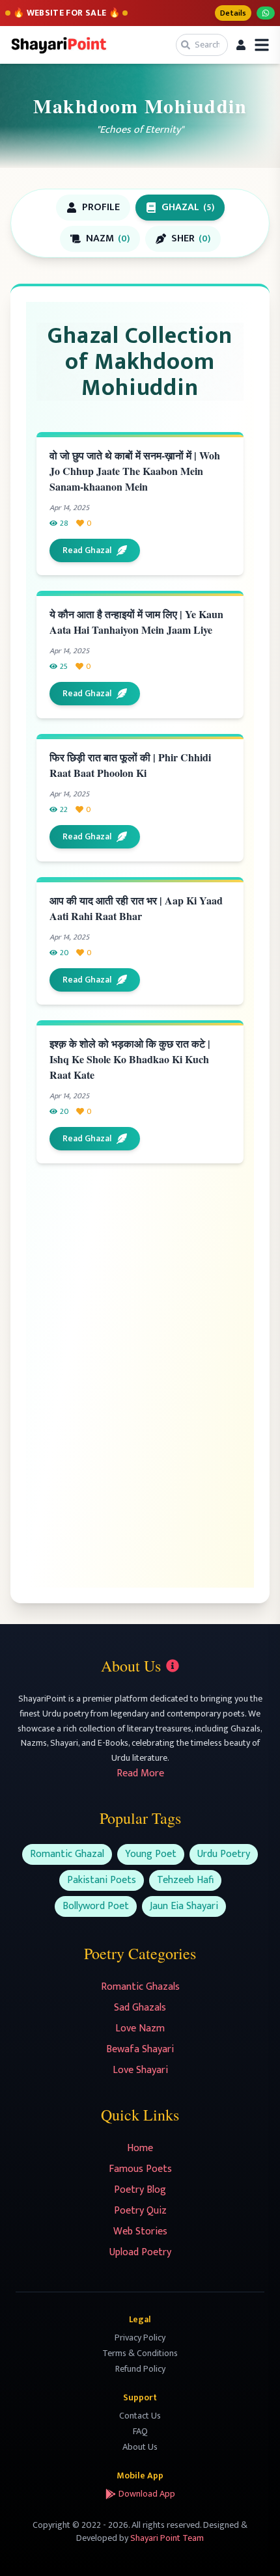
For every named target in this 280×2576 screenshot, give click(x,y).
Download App (147, 2494)
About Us (140, 2447)
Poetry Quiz (140, 2211)
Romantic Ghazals (140, 1987)
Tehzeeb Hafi (185, 1880)
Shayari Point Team (167, 2538)
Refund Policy (140, 2369)
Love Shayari (140, 2070)
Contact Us (140, 2416)
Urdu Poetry (224, 1854)
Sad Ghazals (140, 2008)
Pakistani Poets (102, 1880)
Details (233, 13)
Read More (140, 1773)
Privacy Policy (140, 2338)
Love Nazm (140, 2028)
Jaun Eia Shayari (184, 1906)
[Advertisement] (145, 1276)
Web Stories (140, 2231)
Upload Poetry (140, 2252)
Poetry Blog (140, 2190)
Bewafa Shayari (140, 2049)
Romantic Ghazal (67, 1854)
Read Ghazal (87, 550)
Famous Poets (140, 2169)
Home (140, 2148)
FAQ (140, 2431)
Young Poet (151, 1854)
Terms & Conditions (140, 2353)
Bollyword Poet (96, 1906)
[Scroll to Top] (251, 2547)
